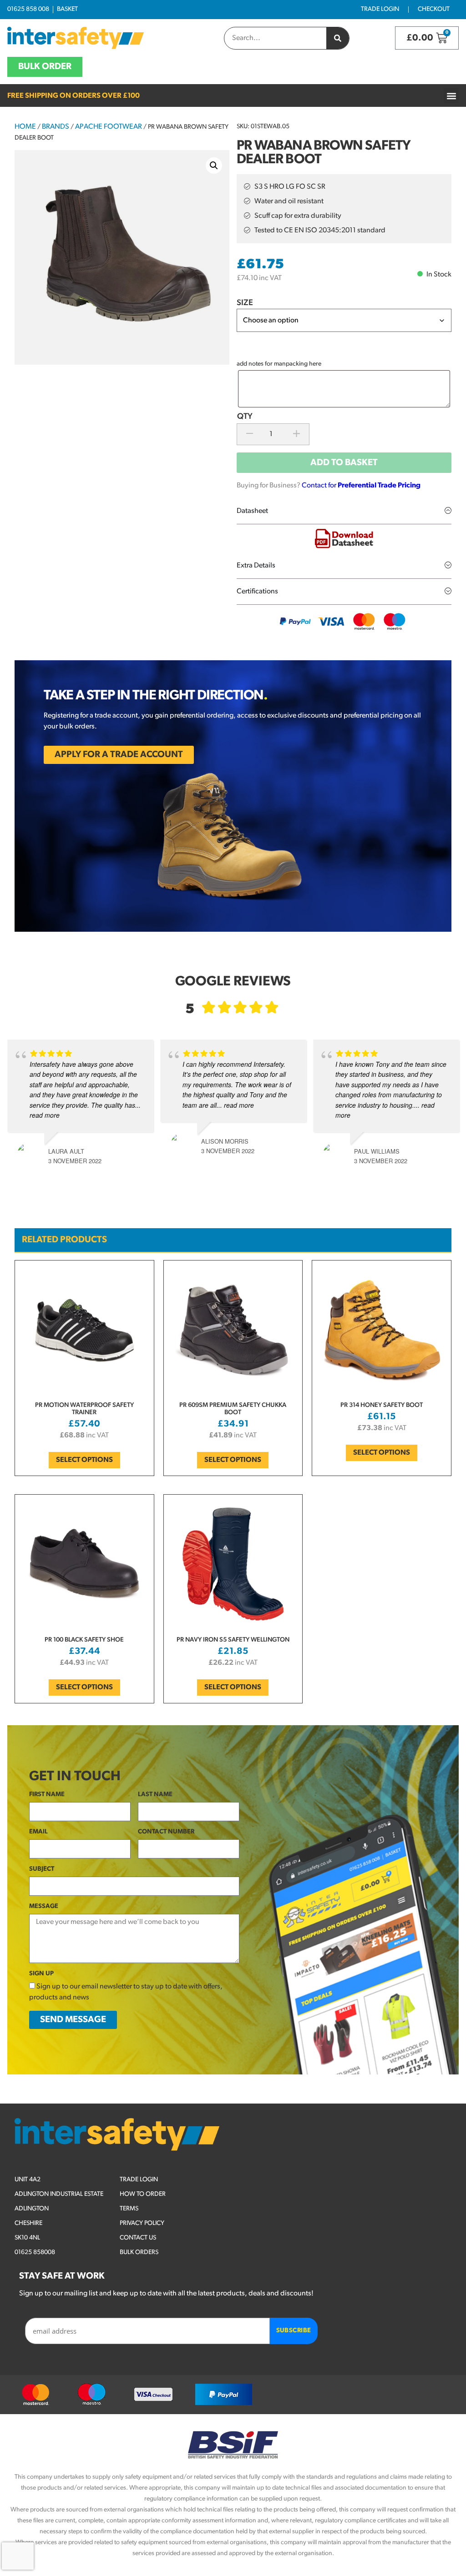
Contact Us (138, 2238)
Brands (56, 127)
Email (38, 1832)
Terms (129, 2209)
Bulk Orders (139, 2252)
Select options (84, 1460)
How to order (143, 2194)
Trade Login (380, 9)
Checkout (434, 9)
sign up (41, 1974)
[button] (451, 96)
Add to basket (344, 463)
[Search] (338, 38)
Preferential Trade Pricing (379, 486)
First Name (47, 1795)
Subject (42, 1869)
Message (44, 1906)
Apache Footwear (109, 127)
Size (245, 303)
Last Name (155, 1795)
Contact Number (166, 1832)
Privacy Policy (142, 2223)
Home (25, 127)
